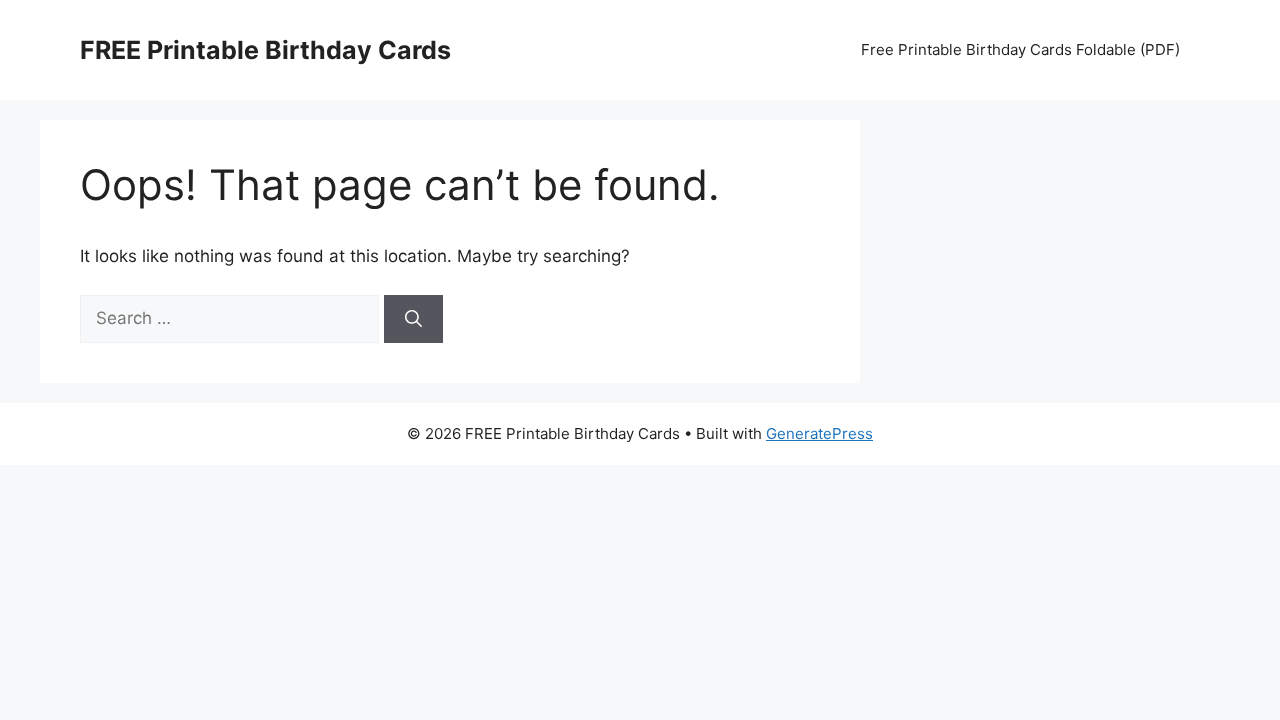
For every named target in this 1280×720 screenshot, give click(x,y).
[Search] (413, 319)
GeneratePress (819, 433)
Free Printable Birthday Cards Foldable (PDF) (1020, 49)
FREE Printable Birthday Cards (265, 50)
